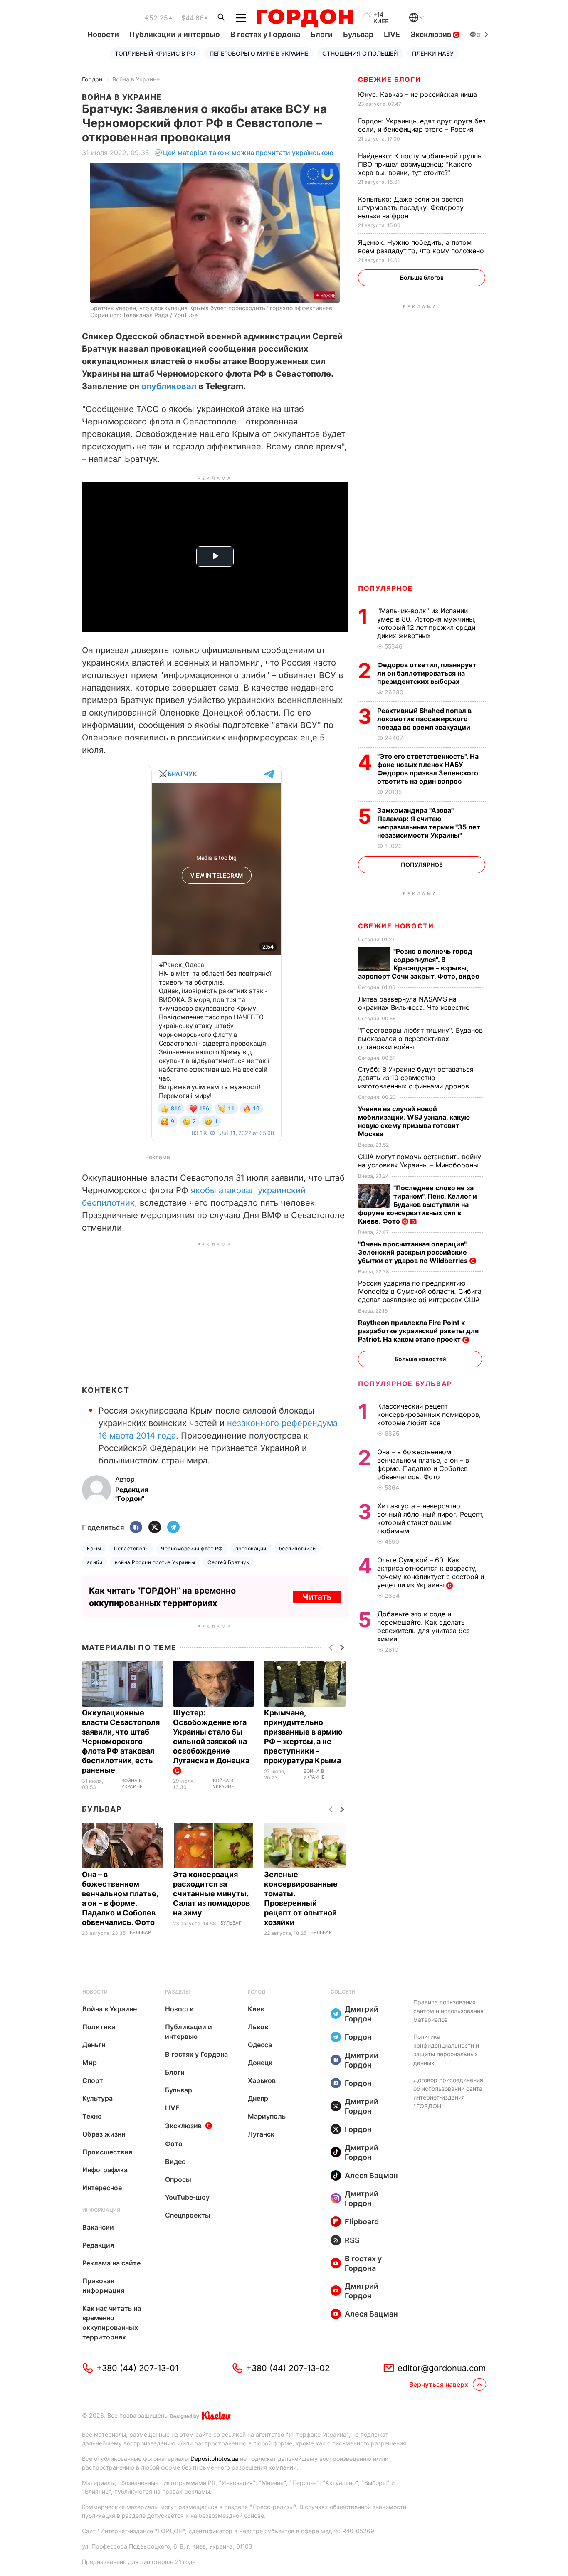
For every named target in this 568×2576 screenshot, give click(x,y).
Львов (258, 2027)
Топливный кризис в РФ (155, 53)
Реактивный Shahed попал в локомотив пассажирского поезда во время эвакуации (425, 719)
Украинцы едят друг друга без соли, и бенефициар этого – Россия (422, 125)
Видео (175, 2161)
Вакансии (98, 2227)
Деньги (94, 2045)
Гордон (92, 79)
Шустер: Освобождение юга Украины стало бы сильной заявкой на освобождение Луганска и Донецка (212, 1737)
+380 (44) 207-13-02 (288, 2368)
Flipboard (362, 2222)
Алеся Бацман (371, 2175)
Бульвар (358, 34)
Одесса (260, 2045)
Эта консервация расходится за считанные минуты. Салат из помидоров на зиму (211, 1894)
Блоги (322, 34)
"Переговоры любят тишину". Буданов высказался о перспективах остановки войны (420, 1039)
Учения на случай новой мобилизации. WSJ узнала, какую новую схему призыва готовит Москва (414, 1121)
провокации (251, 1548)
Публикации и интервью (175, 34)
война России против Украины (155, 1562)
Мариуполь (267, 2116)
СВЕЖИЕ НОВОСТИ (396, 926)
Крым (94, 1548)
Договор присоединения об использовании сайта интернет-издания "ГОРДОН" (448, 2093)
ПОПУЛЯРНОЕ (385, 588)
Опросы (178, 2179)
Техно (92, 2116)
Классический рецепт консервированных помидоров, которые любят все (429, 1414)
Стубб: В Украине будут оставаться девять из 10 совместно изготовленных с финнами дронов (416, 1078)
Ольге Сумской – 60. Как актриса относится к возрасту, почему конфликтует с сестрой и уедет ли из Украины (431, 1572)
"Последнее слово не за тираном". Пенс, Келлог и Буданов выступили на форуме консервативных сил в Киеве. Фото (417, 1204)
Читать (317, 1597)
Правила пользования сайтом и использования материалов (448, 2011)
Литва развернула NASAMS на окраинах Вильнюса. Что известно (415, 1003)
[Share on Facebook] (136, 1528)
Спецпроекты (188, 2215)
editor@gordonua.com (442, 2368)
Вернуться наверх (439, 2384)
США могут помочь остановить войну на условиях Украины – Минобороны (420, 1161)
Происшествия (107, 2152)
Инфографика (105, 2170)
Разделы (178, 1992)
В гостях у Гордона (265, 34)
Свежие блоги (389, 79)
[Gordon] (305, 18)
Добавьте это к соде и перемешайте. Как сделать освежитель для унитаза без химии (424, 1626)
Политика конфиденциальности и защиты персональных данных (446, 2050)
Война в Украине (136, 79)
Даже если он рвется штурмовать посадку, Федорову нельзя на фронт (411, 207)
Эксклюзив (432, 34)
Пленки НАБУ (433, 53)
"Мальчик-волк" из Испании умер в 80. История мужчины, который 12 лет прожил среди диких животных (427, 623)
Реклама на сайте (111, 2263)
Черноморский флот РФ (192, 1548)
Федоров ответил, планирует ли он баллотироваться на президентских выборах (427, 673)
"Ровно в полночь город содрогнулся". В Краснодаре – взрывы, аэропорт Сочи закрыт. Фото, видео (420, 964)
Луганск (261, 2134)
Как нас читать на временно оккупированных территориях (112, 2323)
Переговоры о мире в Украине (259, 53)
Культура (98, 2098)
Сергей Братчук (228, 1562)
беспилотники (298, 1548)
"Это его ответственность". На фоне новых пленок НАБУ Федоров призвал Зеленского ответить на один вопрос (428, 769)
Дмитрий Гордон (362, 2014)
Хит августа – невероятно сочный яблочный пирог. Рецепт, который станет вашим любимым (431, 1518)
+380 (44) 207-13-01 (137, 2368)
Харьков (262, 2080)
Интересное (102, 2188)
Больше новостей (420, 1359)
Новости (103, 34)
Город (257, 1992)
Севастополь (131, 1548)
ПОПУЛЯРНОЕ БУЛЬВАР (405, 1384)
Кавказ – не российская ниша (419, 94)
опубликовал (170, 386)
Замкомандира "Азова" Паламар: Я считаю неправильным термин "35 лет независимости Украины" (429, 823)
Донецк (260, 2063)
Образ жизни (104, 2134)
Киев (256, 2009)
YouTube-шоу (187, 2197)
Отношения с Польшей (360, 53)
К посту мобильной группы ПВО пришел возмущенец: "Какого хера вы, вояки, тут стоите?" (420, 164)
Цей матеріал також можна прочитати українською (248, 153)
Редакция (98, 2245)
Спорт (93, 2080)
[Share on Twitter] (155, 1528)
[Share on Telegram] (173, 1528)
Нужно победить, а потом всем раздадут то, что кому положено (422, 247)
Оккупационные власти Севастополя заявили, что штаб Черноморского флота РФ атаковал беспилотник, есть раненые (121, 1741)
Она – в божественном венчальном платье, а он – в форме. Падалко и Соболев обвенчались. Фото (423, 1464)
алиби (95, 1562)
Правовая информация (103, 2286)
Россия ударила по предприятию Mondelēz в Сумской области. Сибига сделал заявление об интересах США (420, 1291)
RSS (352, 2240)
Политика (99, 2027)
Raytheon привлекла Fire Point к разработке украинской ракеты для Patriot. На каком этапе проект (418, 1331)
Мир (90, 2063)
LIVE (392, 34)
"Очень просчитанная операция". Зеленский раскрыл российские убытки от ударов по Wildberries (414, 1252)
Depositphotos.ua (214, 2459)
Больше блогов (422, 278)
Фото (174, 2144)
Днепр (258, 2098)
